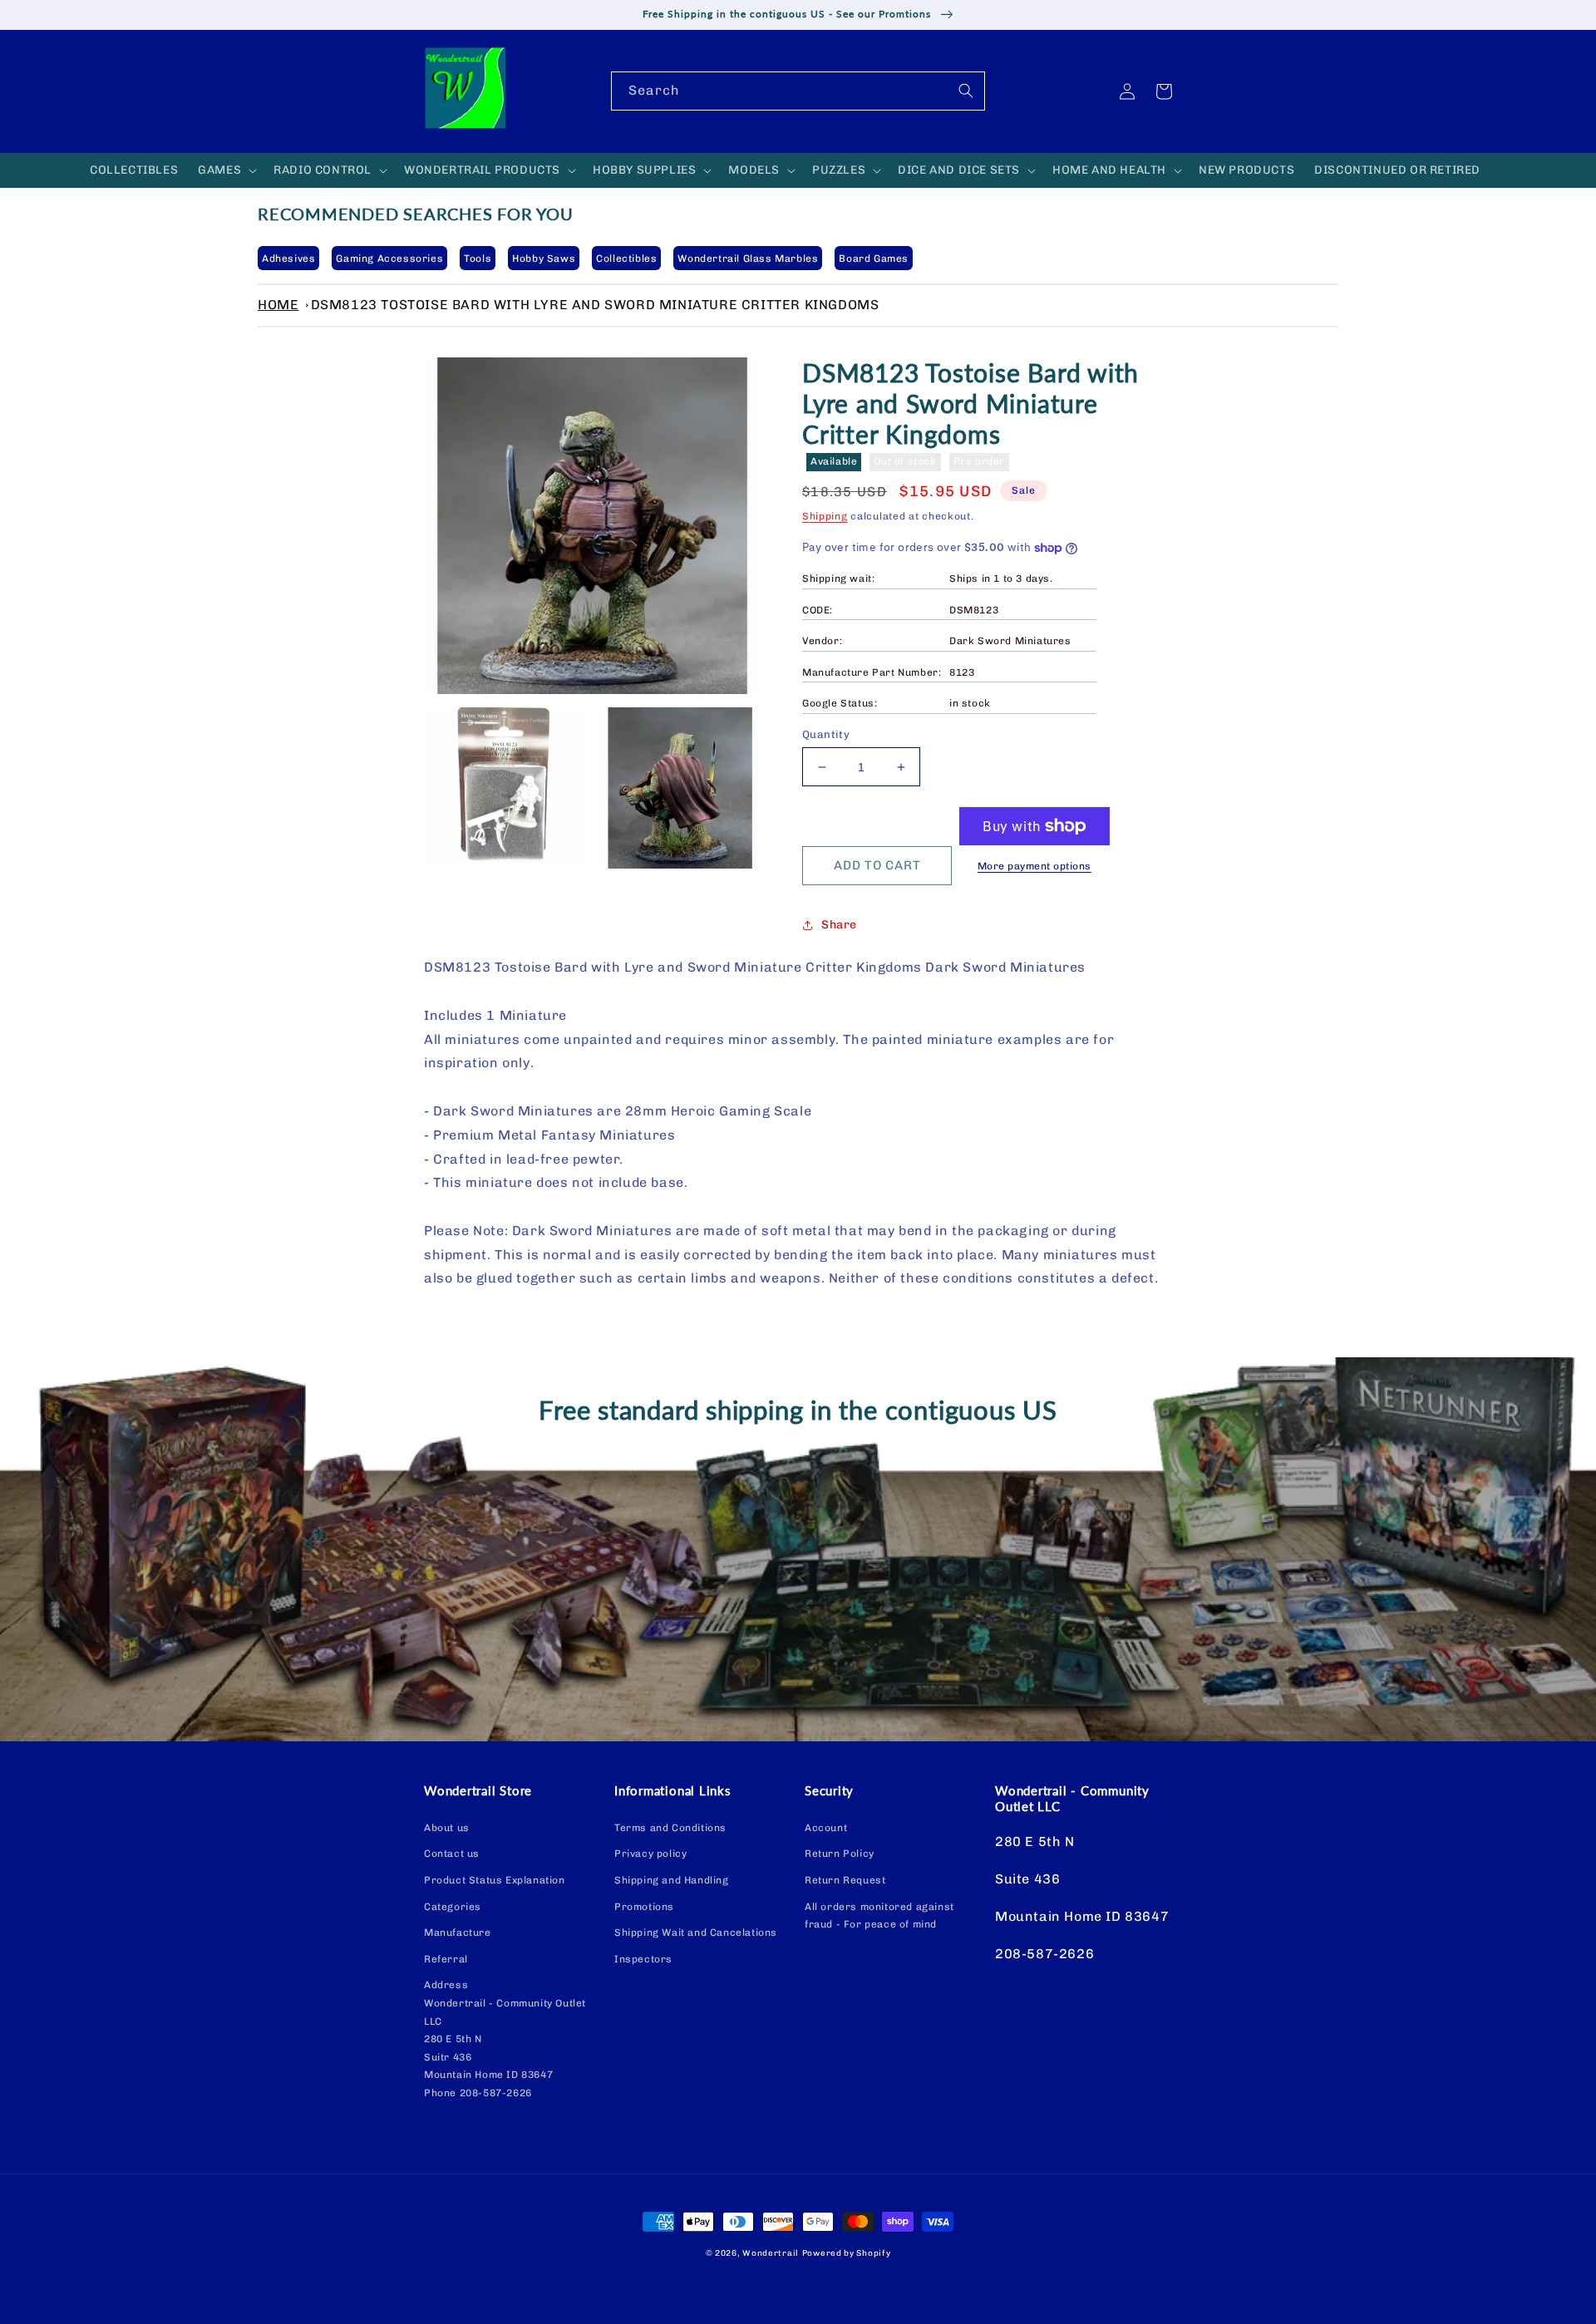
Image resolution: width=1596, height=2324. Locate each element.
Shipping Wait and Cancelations (696, 1933)
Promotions (644, 1907)
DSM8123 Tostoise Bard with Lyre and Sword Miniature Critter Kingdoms (595, 305)
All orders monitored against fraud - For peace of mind (879, 1916)
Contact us (452, 1854)
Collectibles (626, 258)
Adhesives (288, 258)
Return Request (845, 1880)
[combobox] (798, 91)
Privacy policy (650, 1854)
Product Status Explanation (495, 1880)
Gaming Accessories (389, 258)
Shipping (825, 516)
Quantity (826, 734)
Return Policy (840, 1854)
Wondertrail (771, 2253)
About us (447, 1828)
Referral (446, 1959)
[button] (226, 170)
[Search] (966, 91)
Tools (478, 258)
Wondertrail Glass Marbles (748, 258)
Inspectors (643, 1959)
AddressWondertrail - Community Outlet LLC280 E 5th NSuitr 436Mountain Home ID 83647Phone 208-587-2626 (505, 2039)
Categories (453, 1907)
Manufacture (458, 1933)
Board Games (874, 258)
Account (826, 1828)
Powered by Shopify (847, 2253)
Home (278, 305)
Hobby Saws (544, 258)
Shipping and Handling (672, 1880)
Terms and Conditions (670, 1828)
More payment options (1034, 866)
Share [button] (839, 925)
